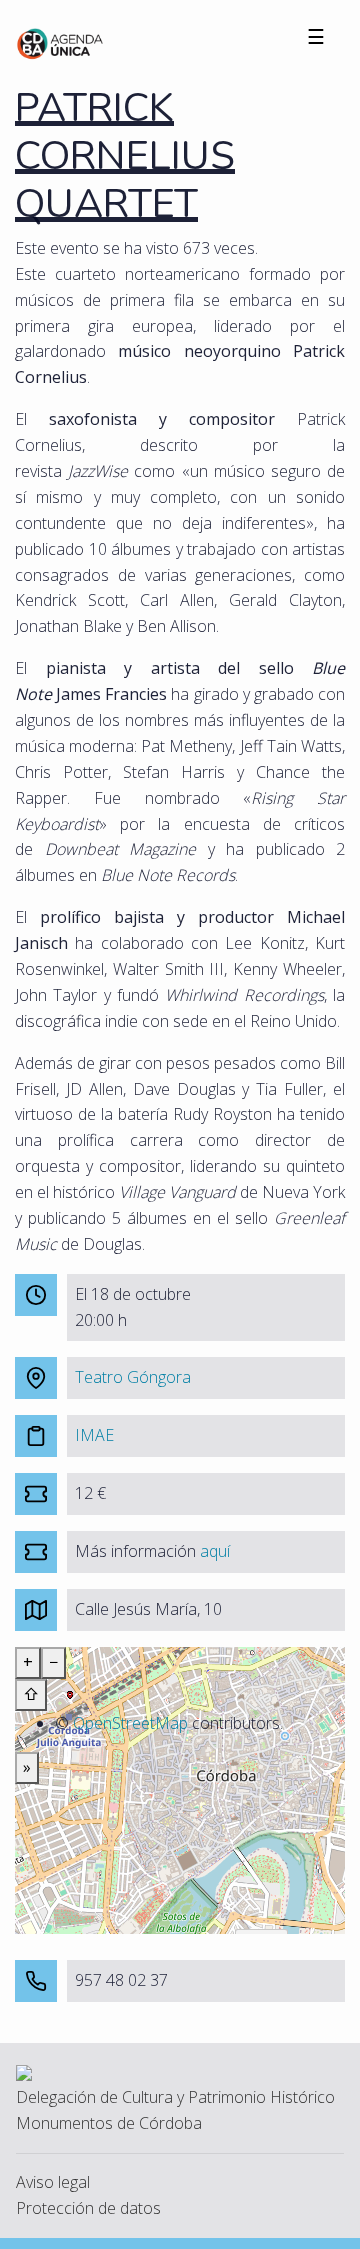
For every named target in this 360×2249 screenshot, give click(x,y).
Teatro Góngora (133, 1377)
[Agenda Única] (60, 42)
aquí (215, 1551)
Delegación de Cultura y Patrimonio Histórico (175, 2097)
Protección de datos (88, 2208)
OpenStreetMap (130, 1723)
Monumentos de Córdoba (109, 2123)
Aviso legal (53, 2182)
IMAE (94, 1435)
